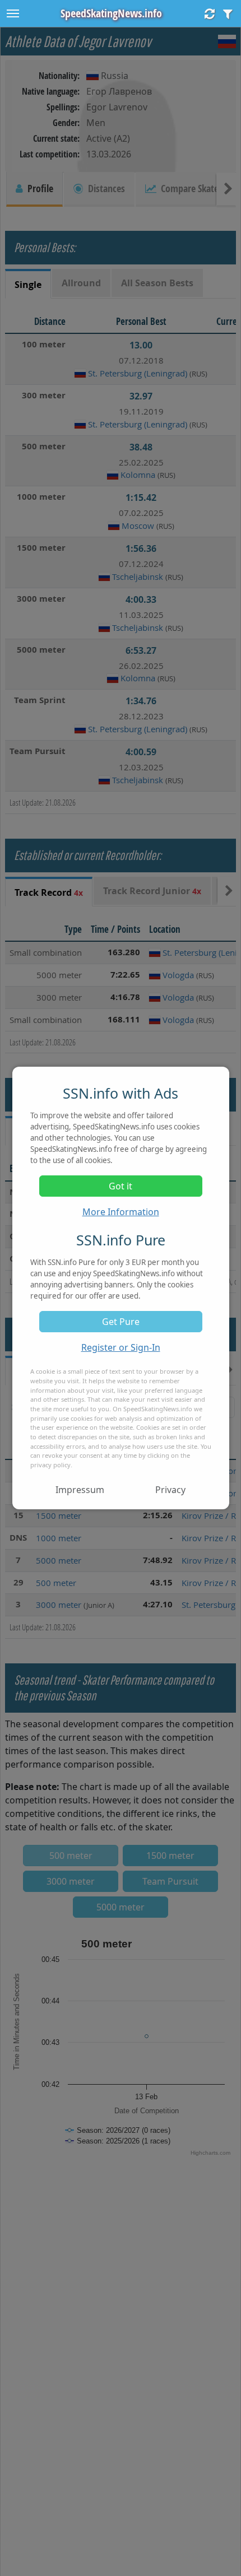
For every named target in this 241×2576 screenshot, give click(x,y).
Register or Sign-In (121, 1347)
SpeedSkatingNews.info (111, 13)
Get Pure (121, 1322)
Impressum (80, 1490)
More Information (121, 1212)
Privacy (170, 1490)
